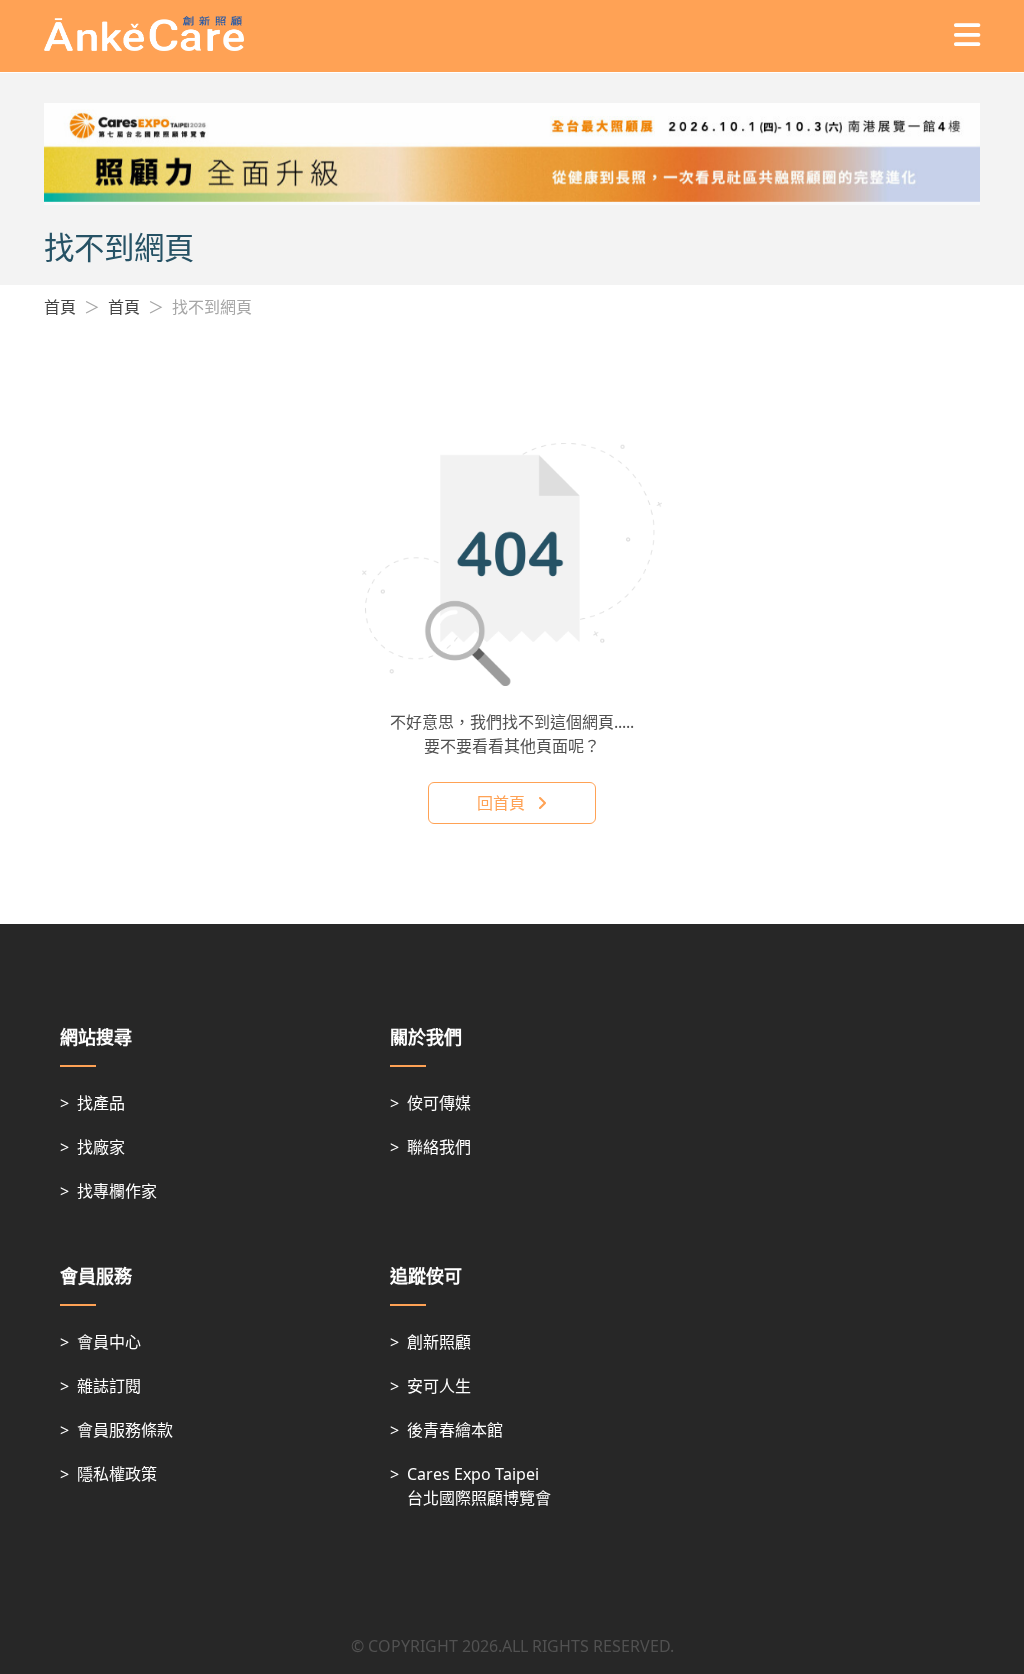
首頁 (60, 307)
